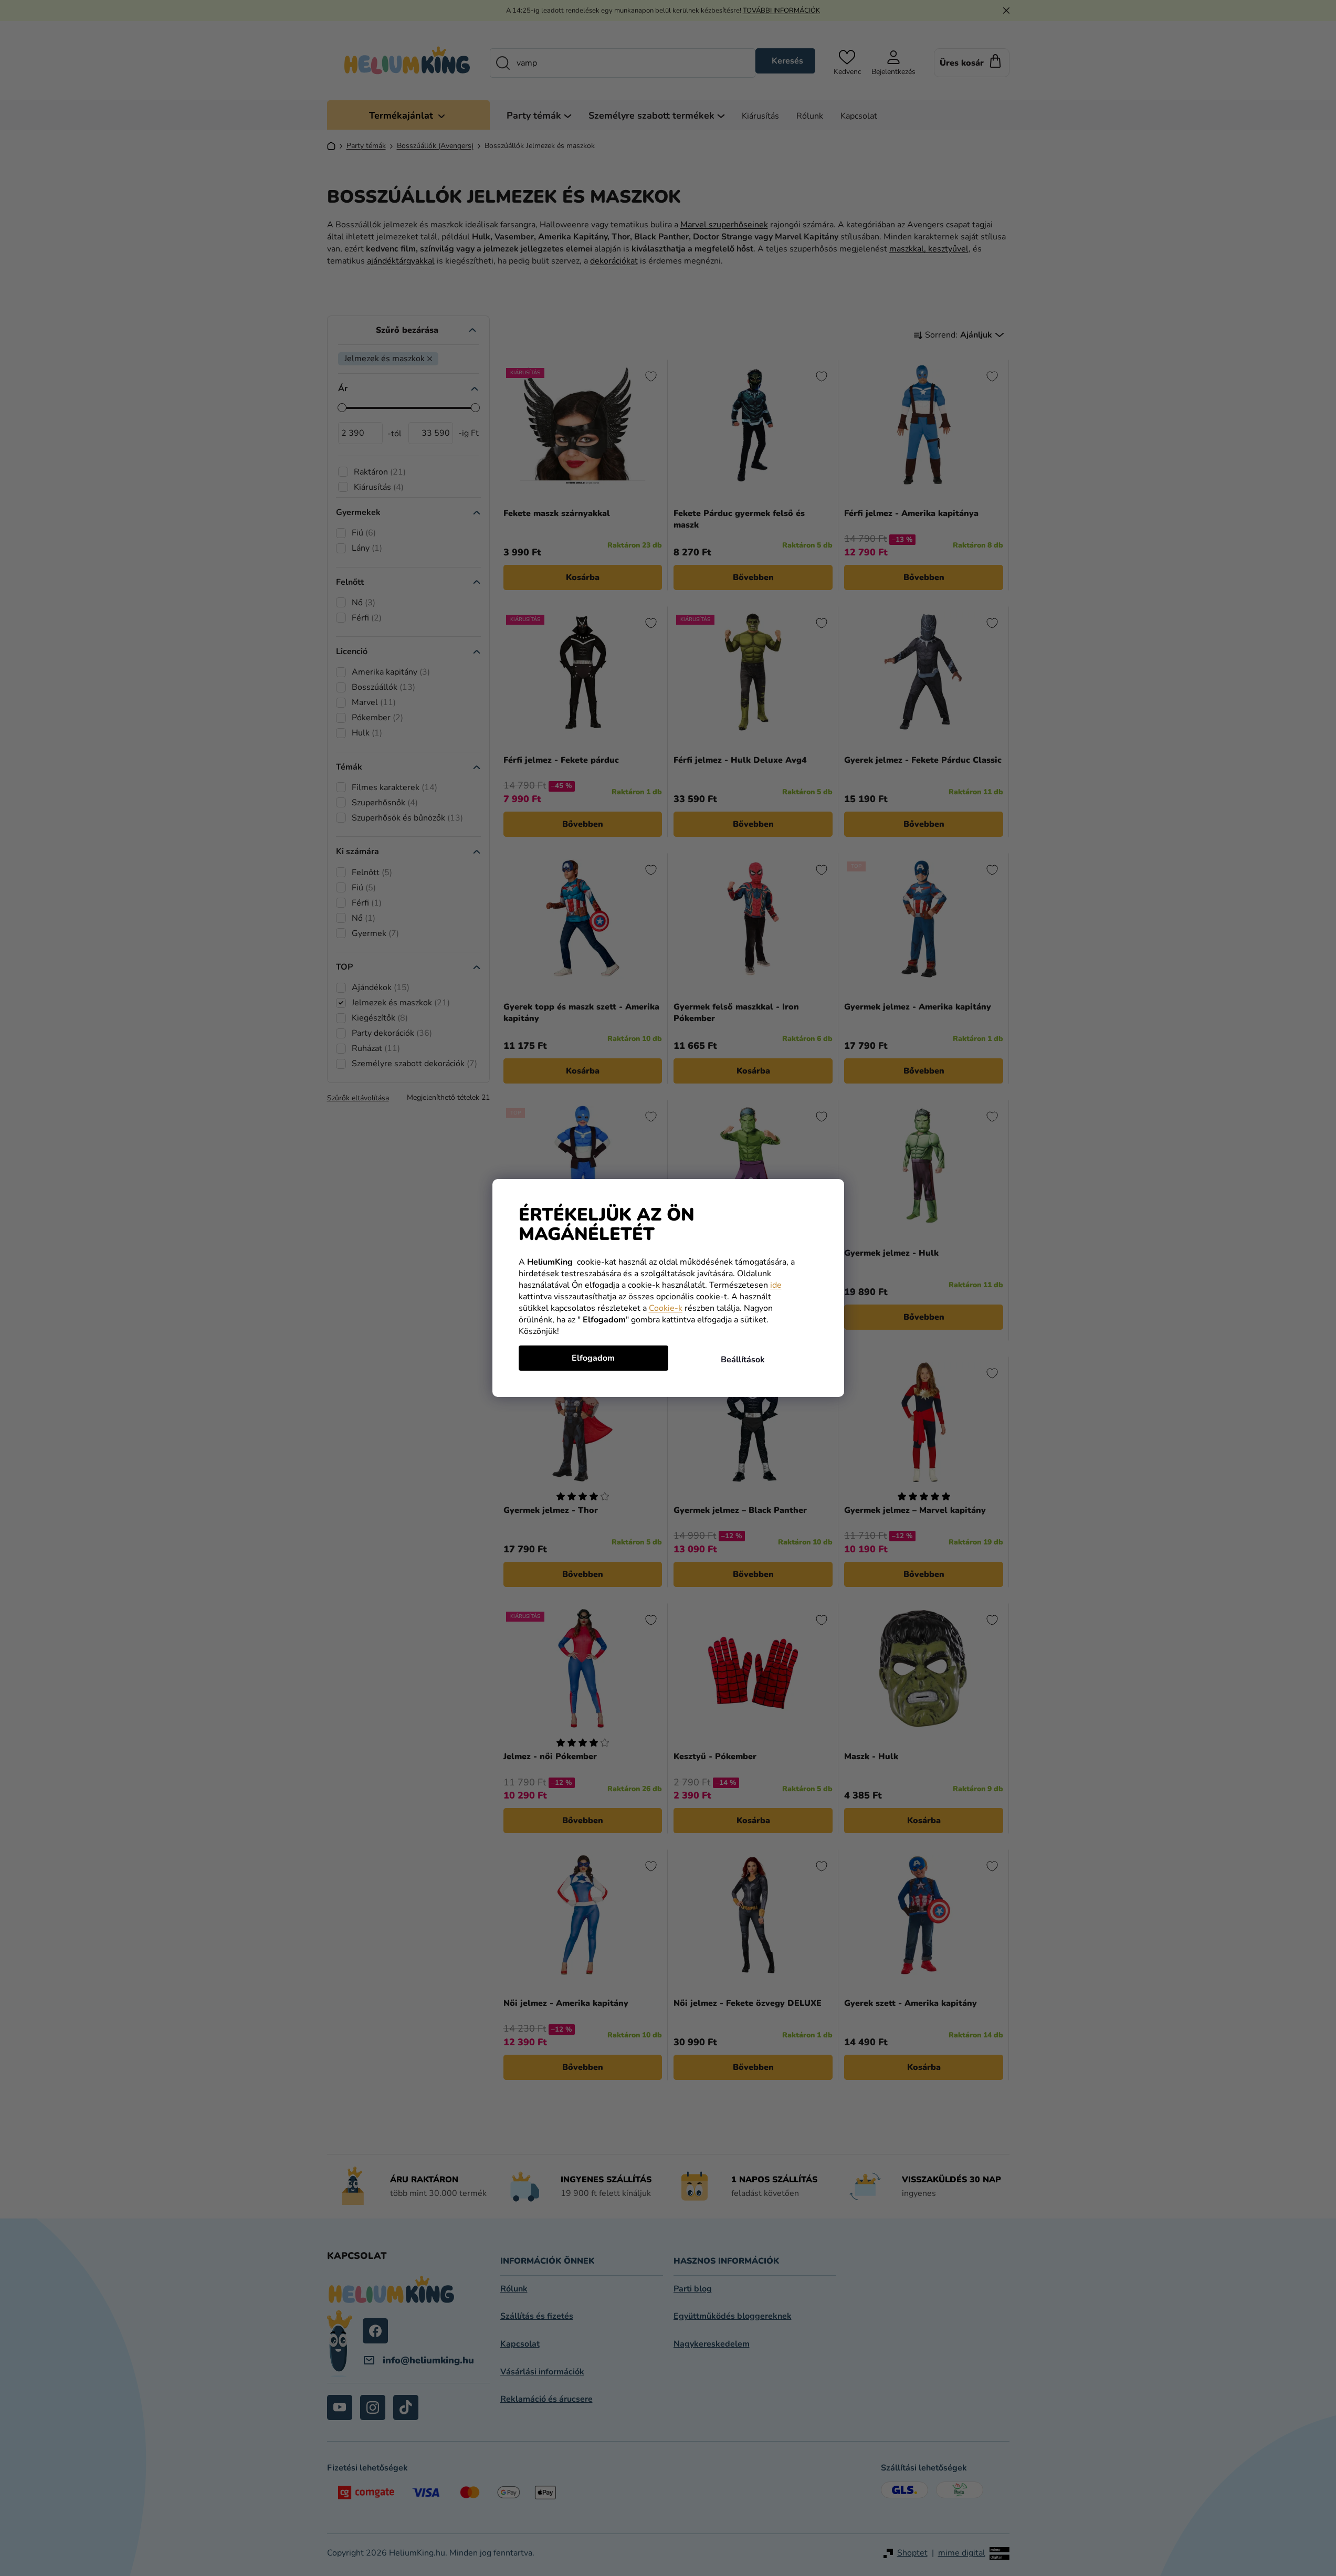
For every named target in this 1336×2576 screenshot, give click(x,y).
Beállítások (743, 1360)
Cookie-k (666, 1308)
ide (776, 1285)
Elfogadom (593, 1358)
